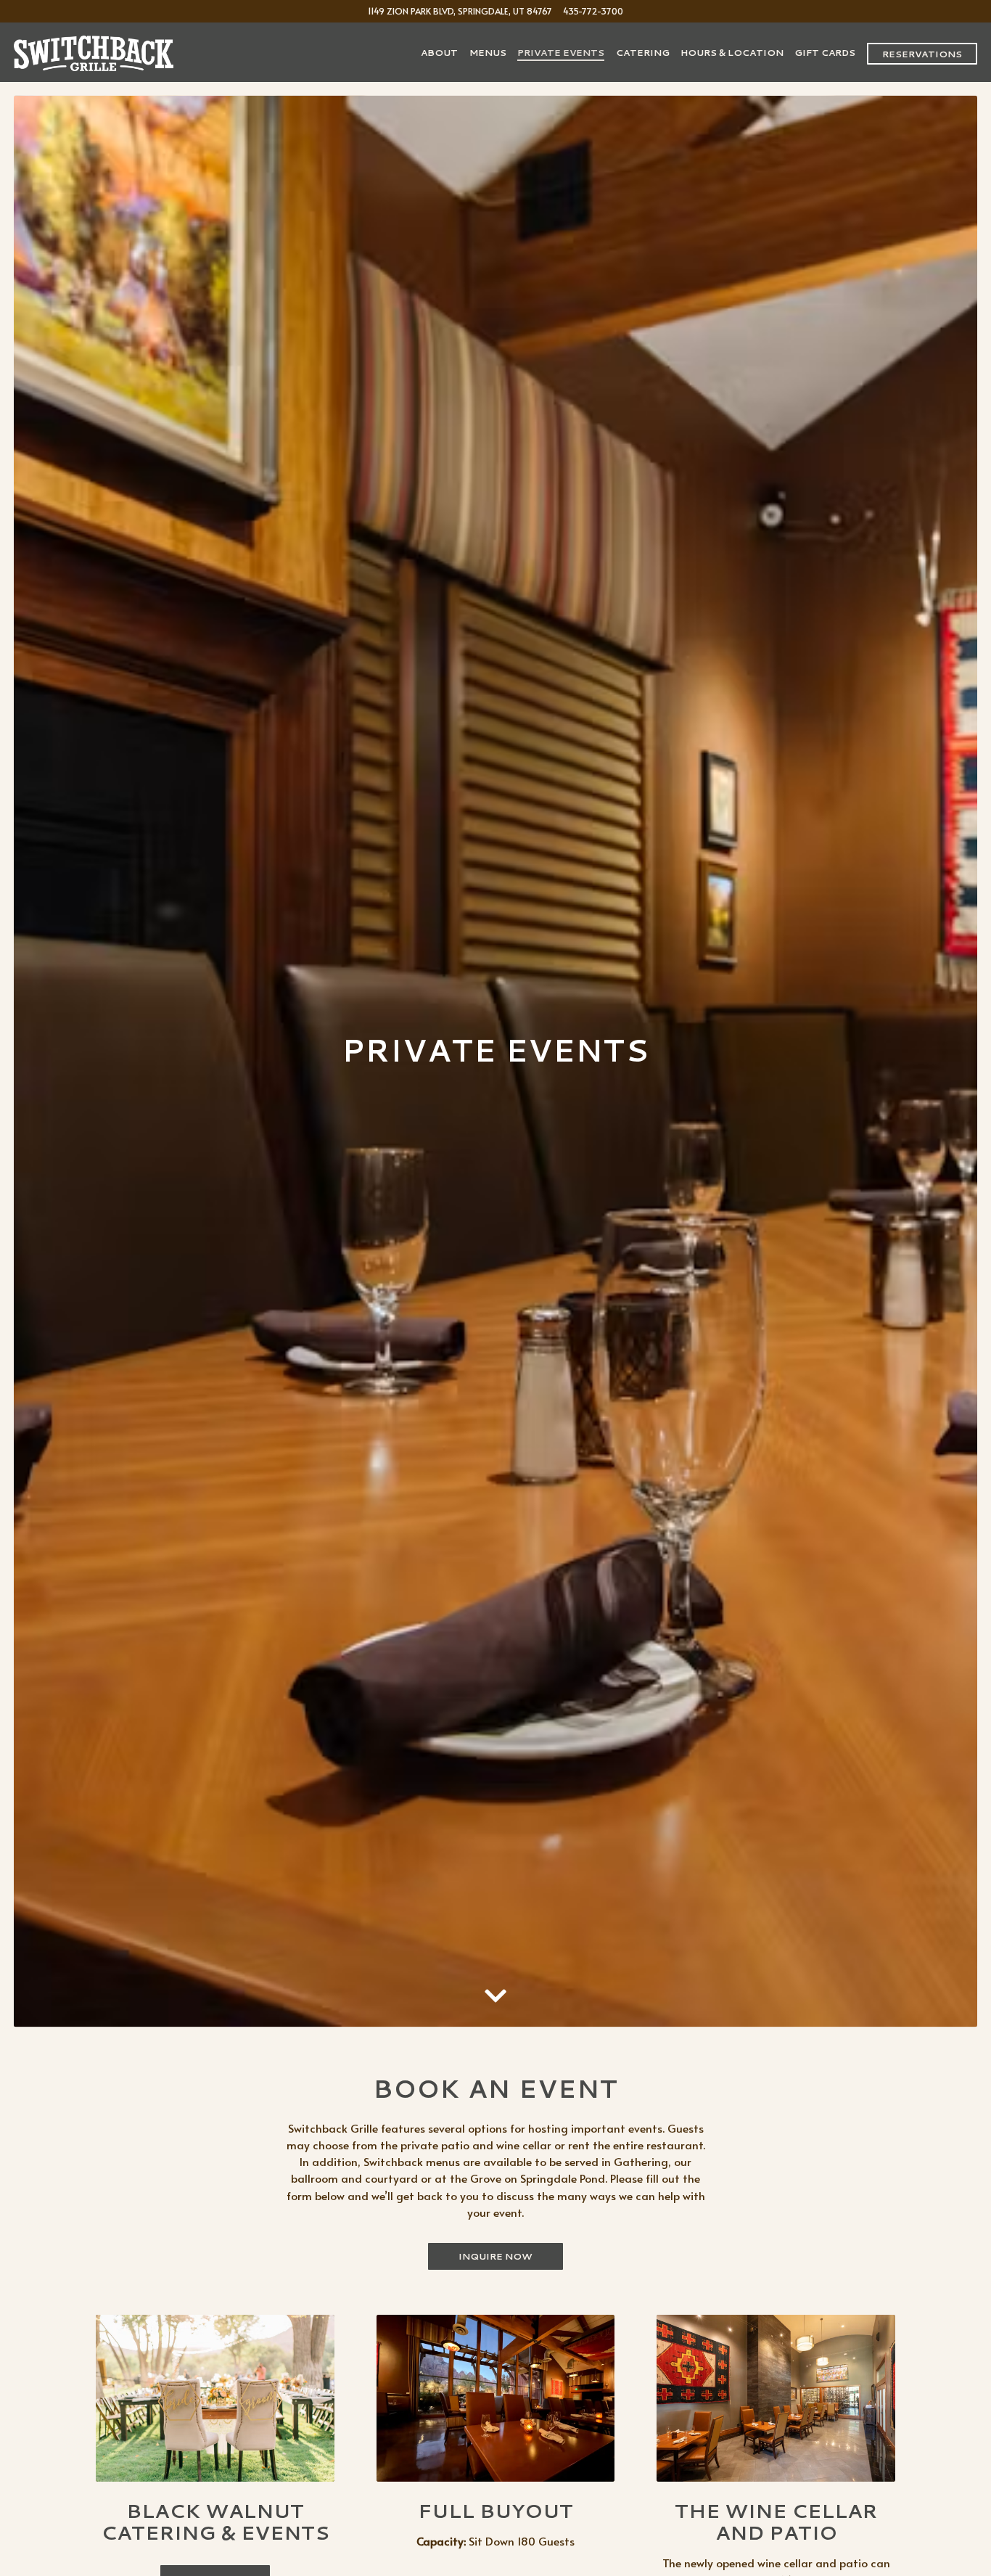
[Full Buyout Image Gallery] (496, 2424)
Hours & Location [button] (732, 52)
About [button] (439, 52)
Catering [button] (643, 52)
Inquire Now (495, 2282)
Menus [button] (488, 52)
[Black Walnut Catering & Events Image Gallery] (215, 2424)
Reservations (922, 54)
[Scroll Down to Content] (495, 2017)
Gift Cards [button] (825, 52)
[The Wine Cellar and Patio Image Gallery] (776, 2424)
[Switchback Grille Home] (94, 51)
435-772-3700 (593, 11)
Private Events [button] (561, 52)
